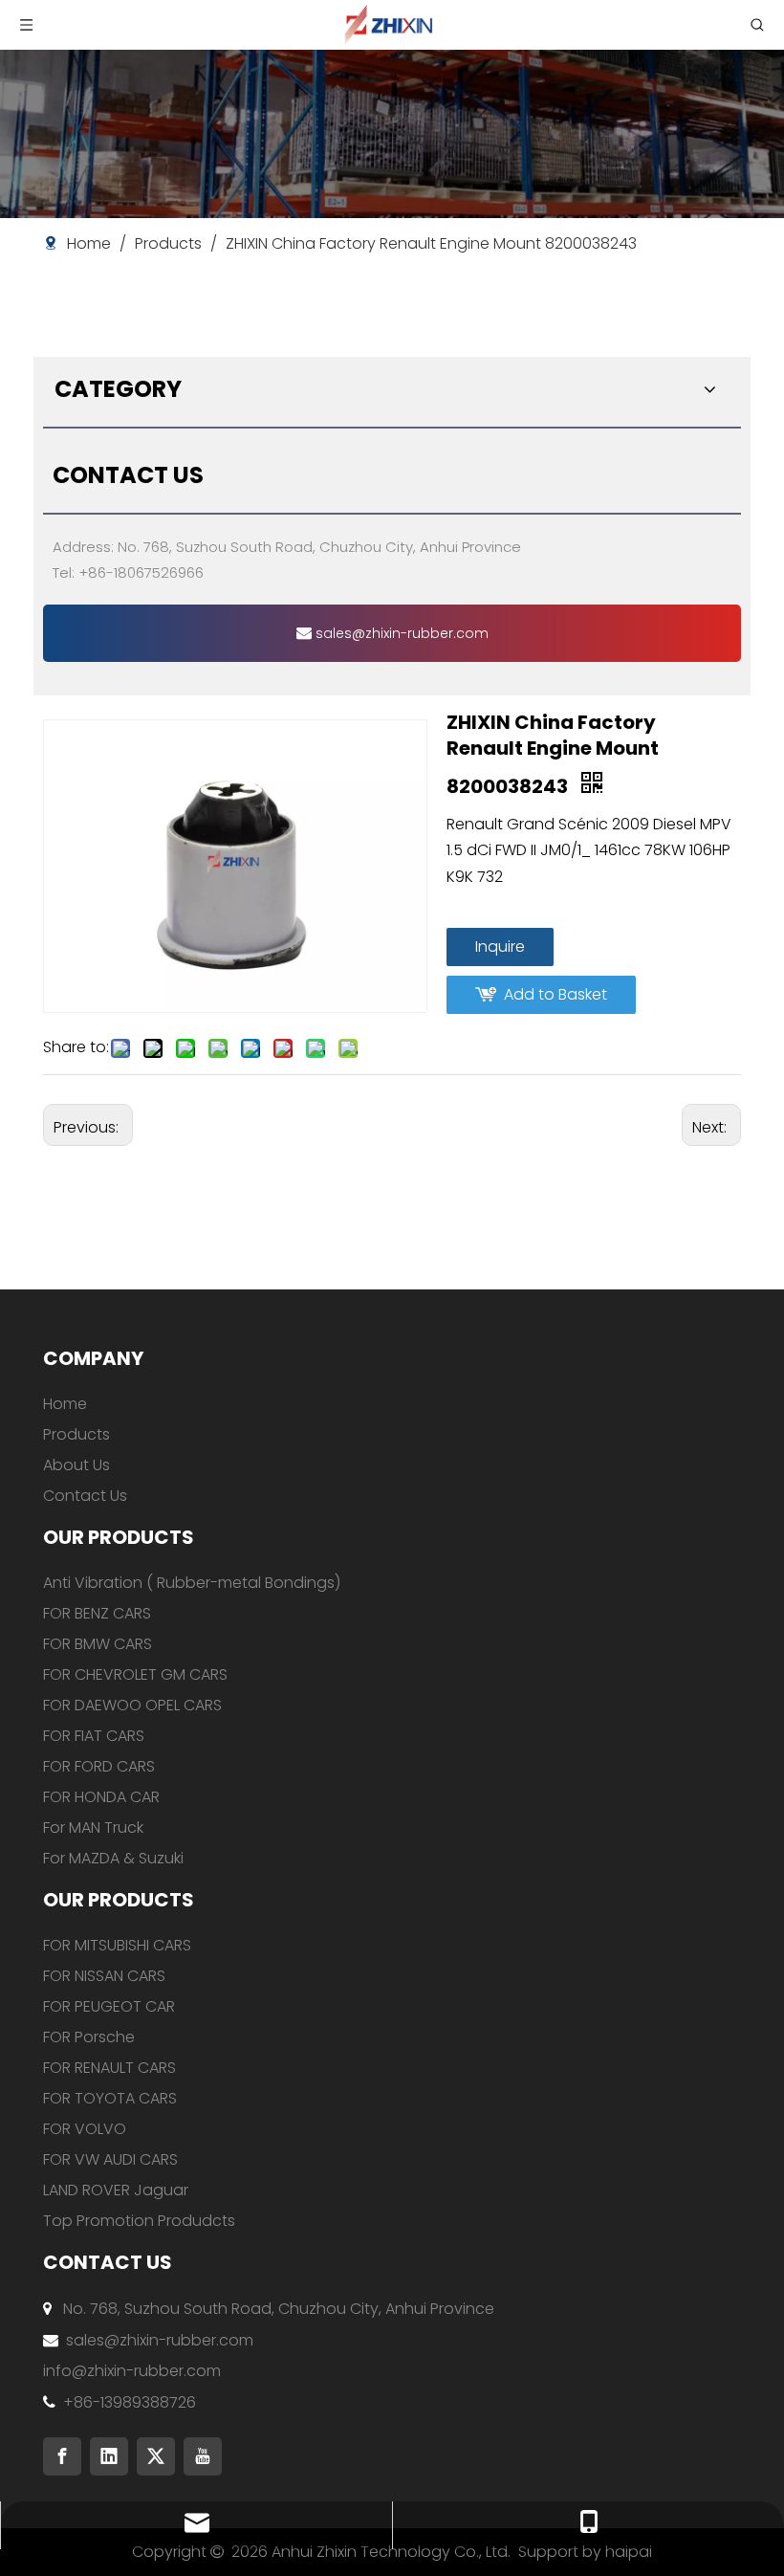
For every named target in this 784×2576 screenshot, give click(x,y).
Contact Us (85, 1496)
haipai (629, 2552)
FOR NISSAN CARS (104, 1976)
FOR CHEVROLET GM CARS (135, 1674)
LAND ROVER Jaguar (116, 2190)
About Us (76, 1465)
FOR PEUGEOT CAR (109, 2006)
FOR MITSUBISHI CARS (117, 1945)
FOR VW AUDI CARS (110, 2159)
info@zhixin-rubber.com (132, 2371)
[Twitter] (156, 2456)
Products (76, 1434)
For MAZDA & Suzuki (113, 1858)
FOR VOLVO (85, 2129)
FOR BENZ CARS (97, 1613)
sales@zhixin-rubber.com (400, 633)
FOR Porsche (89, 2037)
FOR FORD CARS (99, 1766)
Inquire (500, 947)
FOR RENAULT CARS (109, 2068)
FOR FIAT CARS (94, 1736)
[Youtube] (203, 2456)
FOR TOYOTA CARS (110, 2098)
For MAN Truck (93, 1827)
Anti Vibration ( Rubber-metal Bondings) (192, 1583)
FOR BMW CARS (98, 1644)
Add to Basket (555, 994)
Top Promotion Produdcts (139, 2221)
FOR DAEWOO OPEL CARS (132, 1705)
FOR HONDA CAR (101, 1797)
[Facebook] (62, 2456)
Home (65, 1404)
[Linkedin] (109, 2456)
